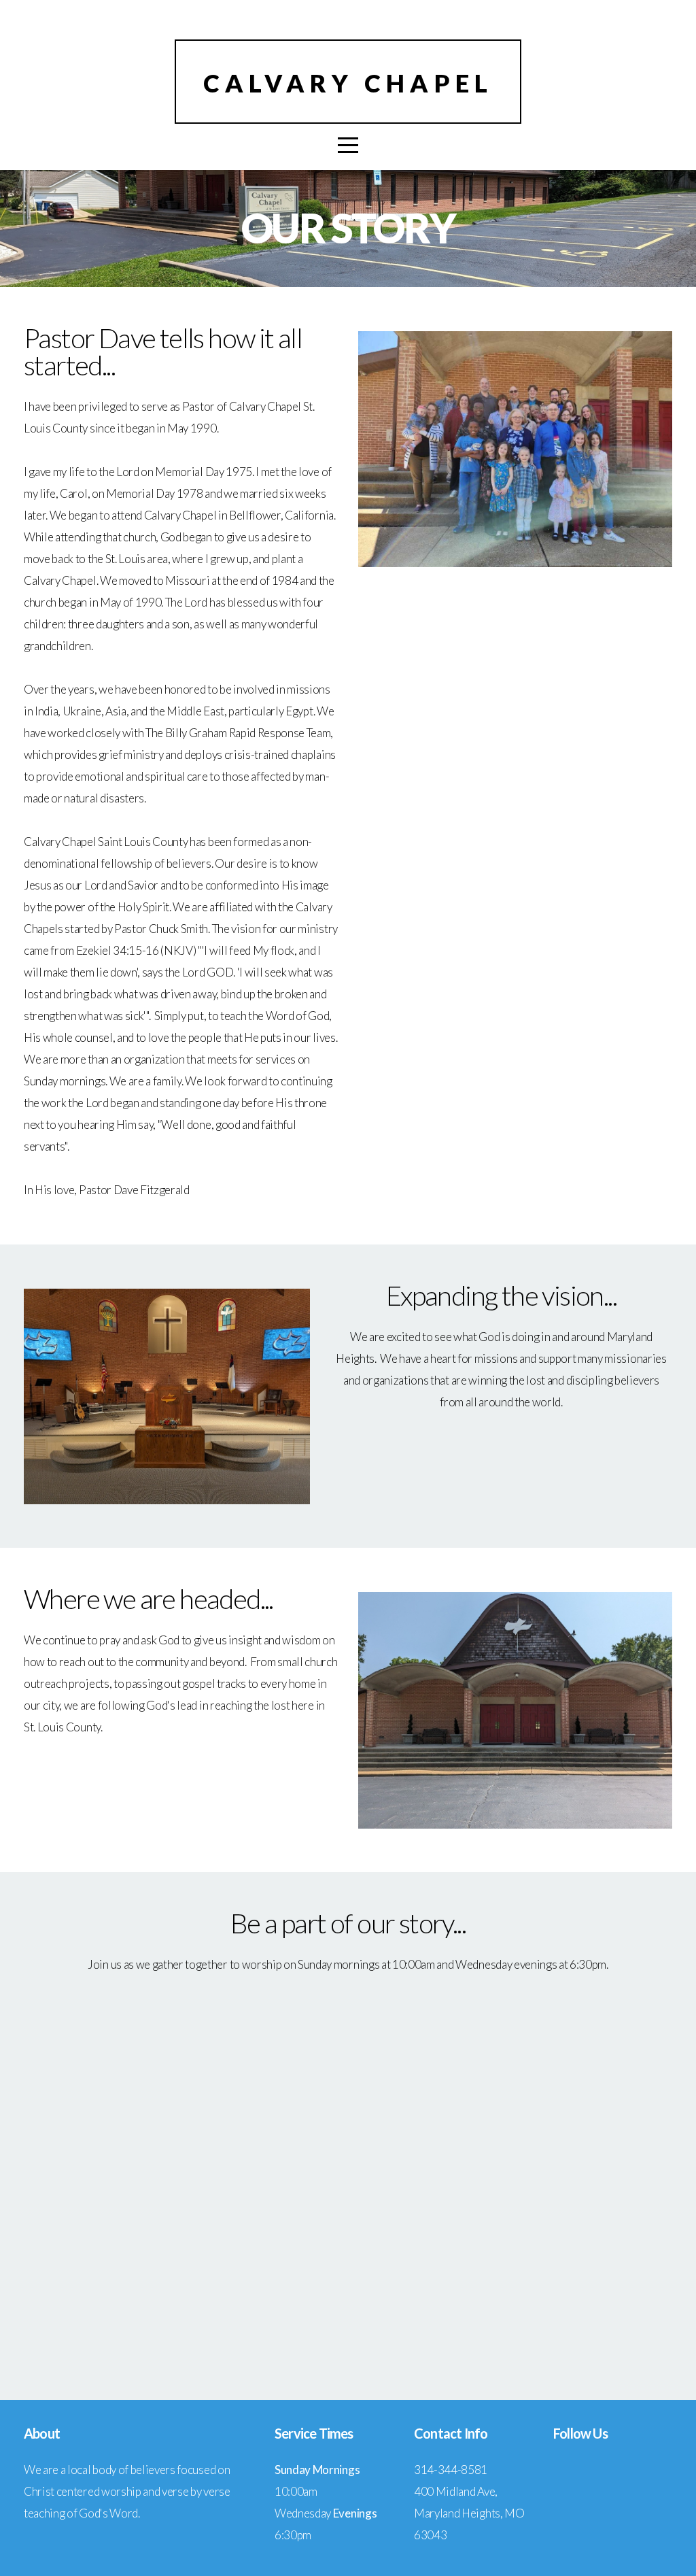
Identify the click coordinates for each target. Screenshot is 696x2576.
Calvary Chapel (348, 83)
